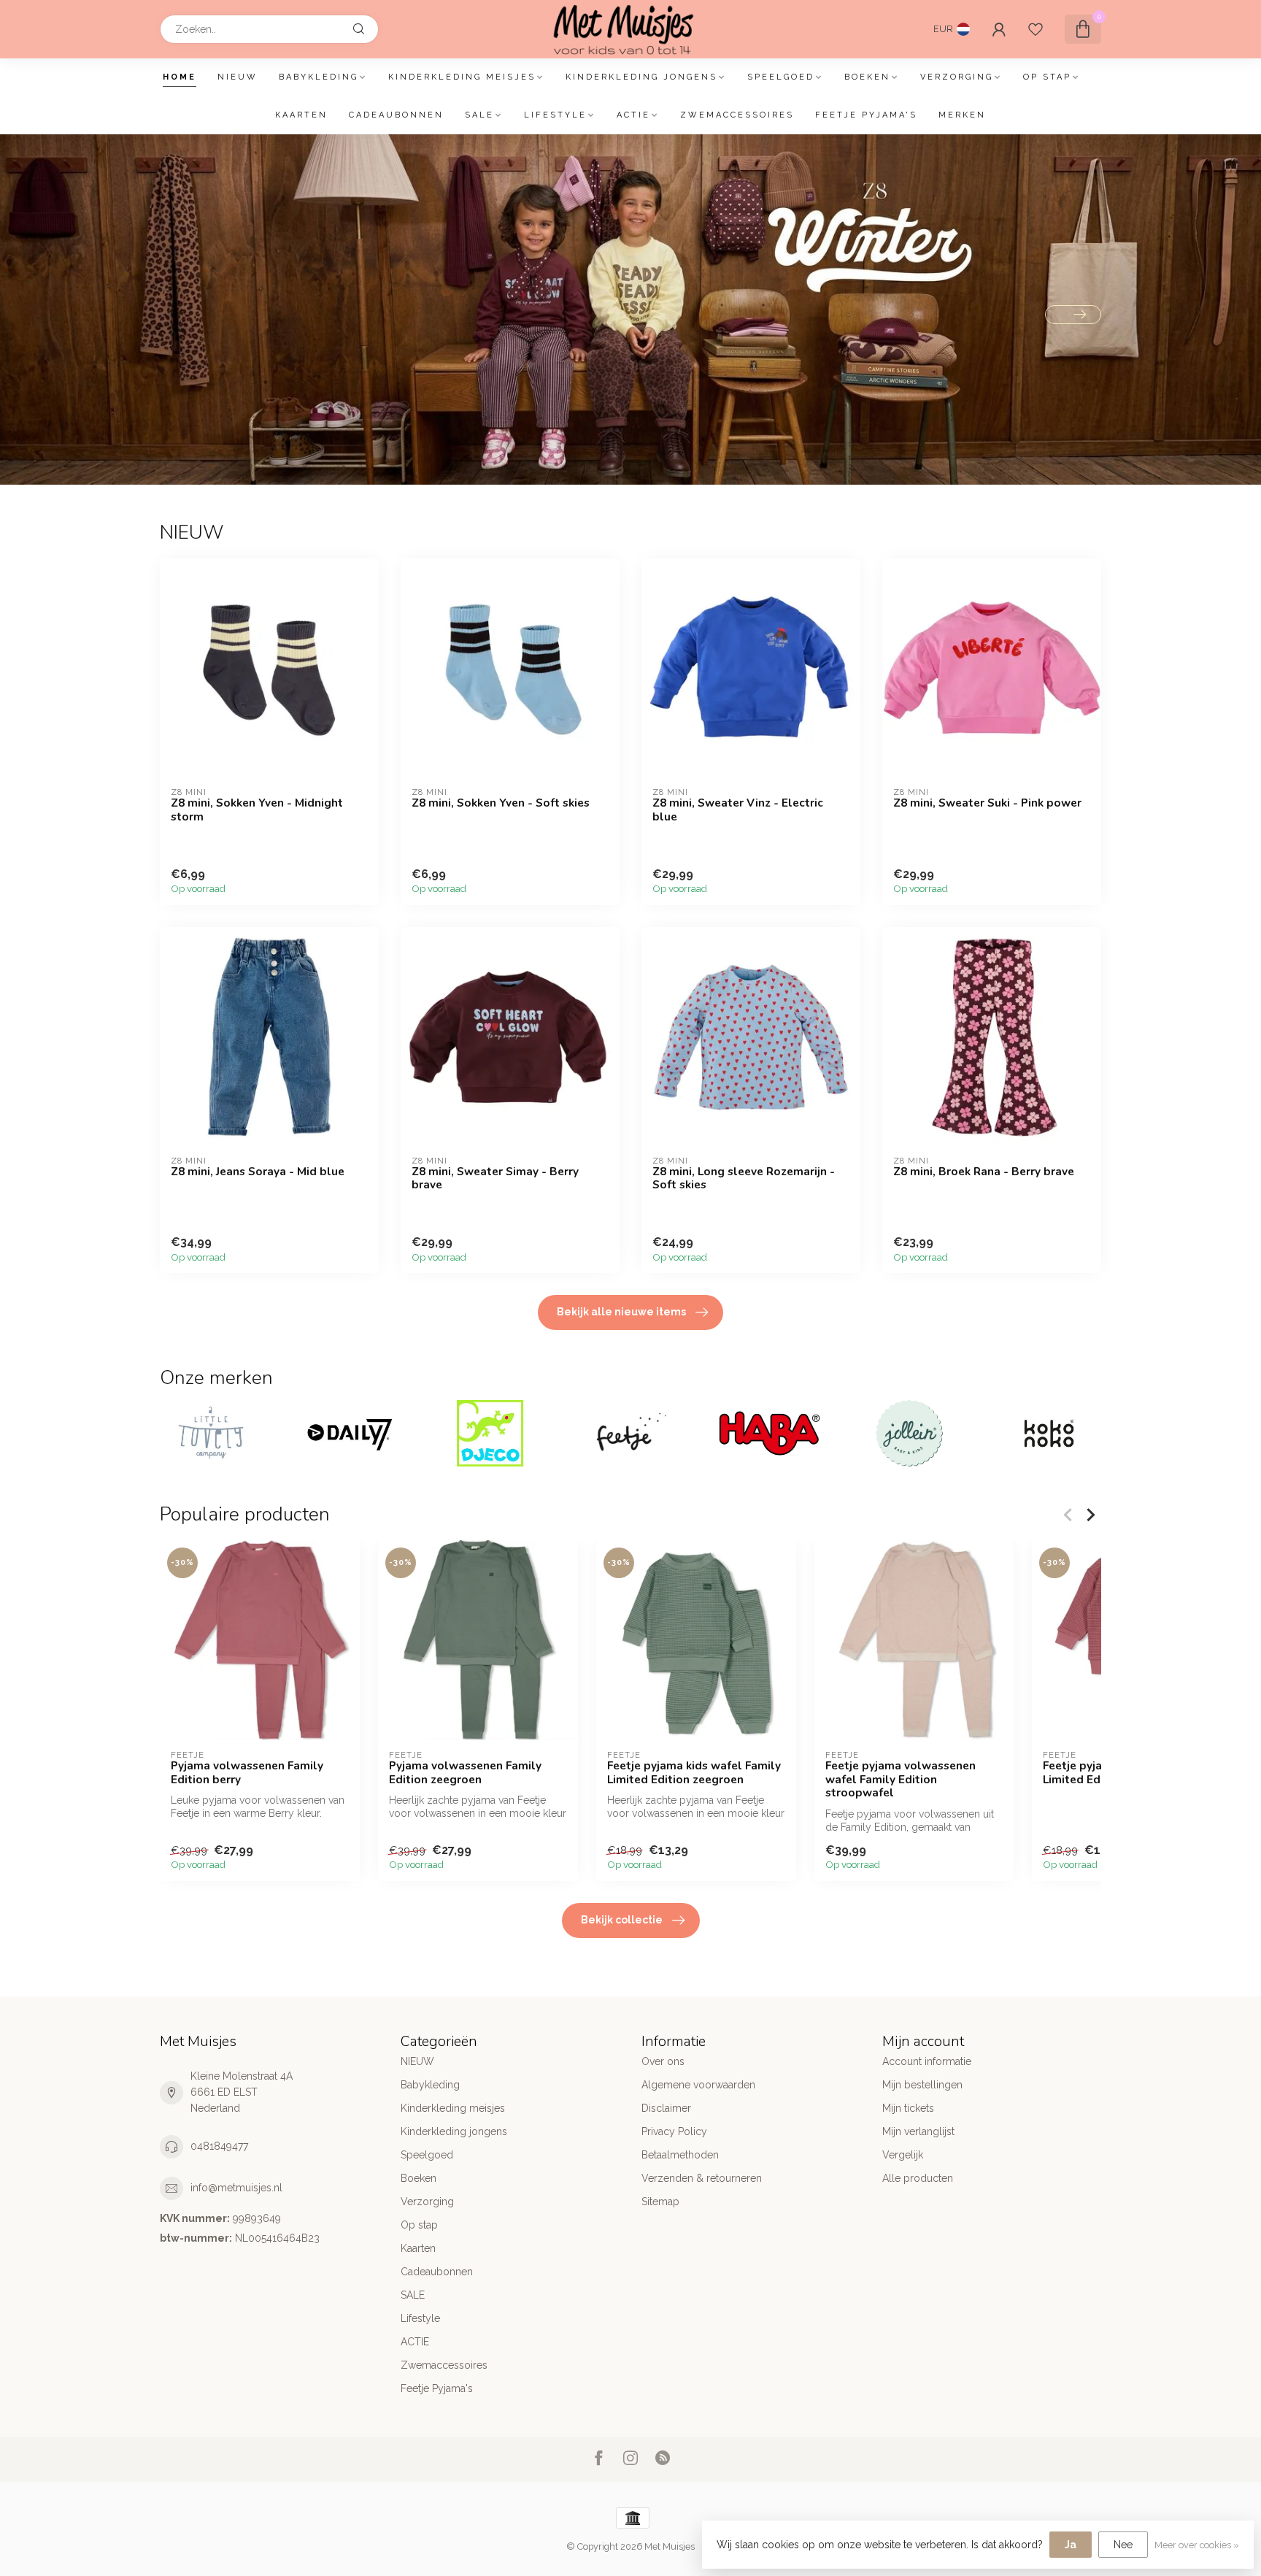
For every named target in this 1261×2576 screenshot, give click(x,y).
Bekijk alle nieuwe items (621, 1312)
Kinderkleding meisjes (462, 77)
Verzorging (957, 77)
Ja (1071, 2545)
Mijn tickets (908, 2108)
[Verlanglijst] (1036, 29)
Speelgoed (781, 77)
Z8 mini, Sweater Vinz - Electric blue (738, 810)
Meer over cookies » (1197, 2545)
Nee (1123, 2545)
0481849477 (219, 2146)
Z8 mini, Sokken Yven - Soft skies (501, 803)
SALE (479, 115)
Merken (962, 115)
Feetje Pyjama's (866, 115)
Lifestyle (555, 115)
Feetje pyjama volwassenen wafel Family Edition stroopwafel (901, 1780)
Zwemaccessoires (737, 115)
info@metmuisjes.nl (236, 2188)
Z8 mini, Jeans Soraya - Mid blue (258, 1172)
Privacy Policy (674, 2131)
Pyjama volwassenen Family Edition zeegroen (465, 1773)
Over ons (663, 2061)
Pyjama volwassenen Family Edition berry (247, 1773)
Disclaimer (666, 2108)
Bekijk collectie (622, 1920)
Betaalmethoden (680, 2155)
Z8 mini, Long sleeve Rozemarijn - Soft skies (744, 1179)
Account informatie (927, 2061)
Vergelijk (903, 2155)
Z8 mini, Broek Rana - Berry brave (984, 1172)
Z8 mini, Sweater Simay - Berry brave (495, 1179)
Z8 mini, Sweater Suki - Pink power (987, 803)
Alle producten (918, 2178)
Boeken (867, 77)
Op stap (1047, 77)
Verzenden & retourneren (702, 2178)
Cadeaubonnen (396, 115)
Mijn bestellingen (922, 2085)
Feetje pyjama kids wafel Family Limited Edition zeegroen (694, 1773)
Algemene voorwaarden (698, 2085)
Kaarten (301, 115)
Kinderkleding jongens (641, 77)
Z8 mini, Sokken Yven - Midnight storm (257, 810)
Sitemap (660, 2202)
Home (180, 77)
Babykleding (319, 77)
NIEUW (238, 77)
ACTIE (633, 115)
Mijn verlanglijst (918, 2131)
